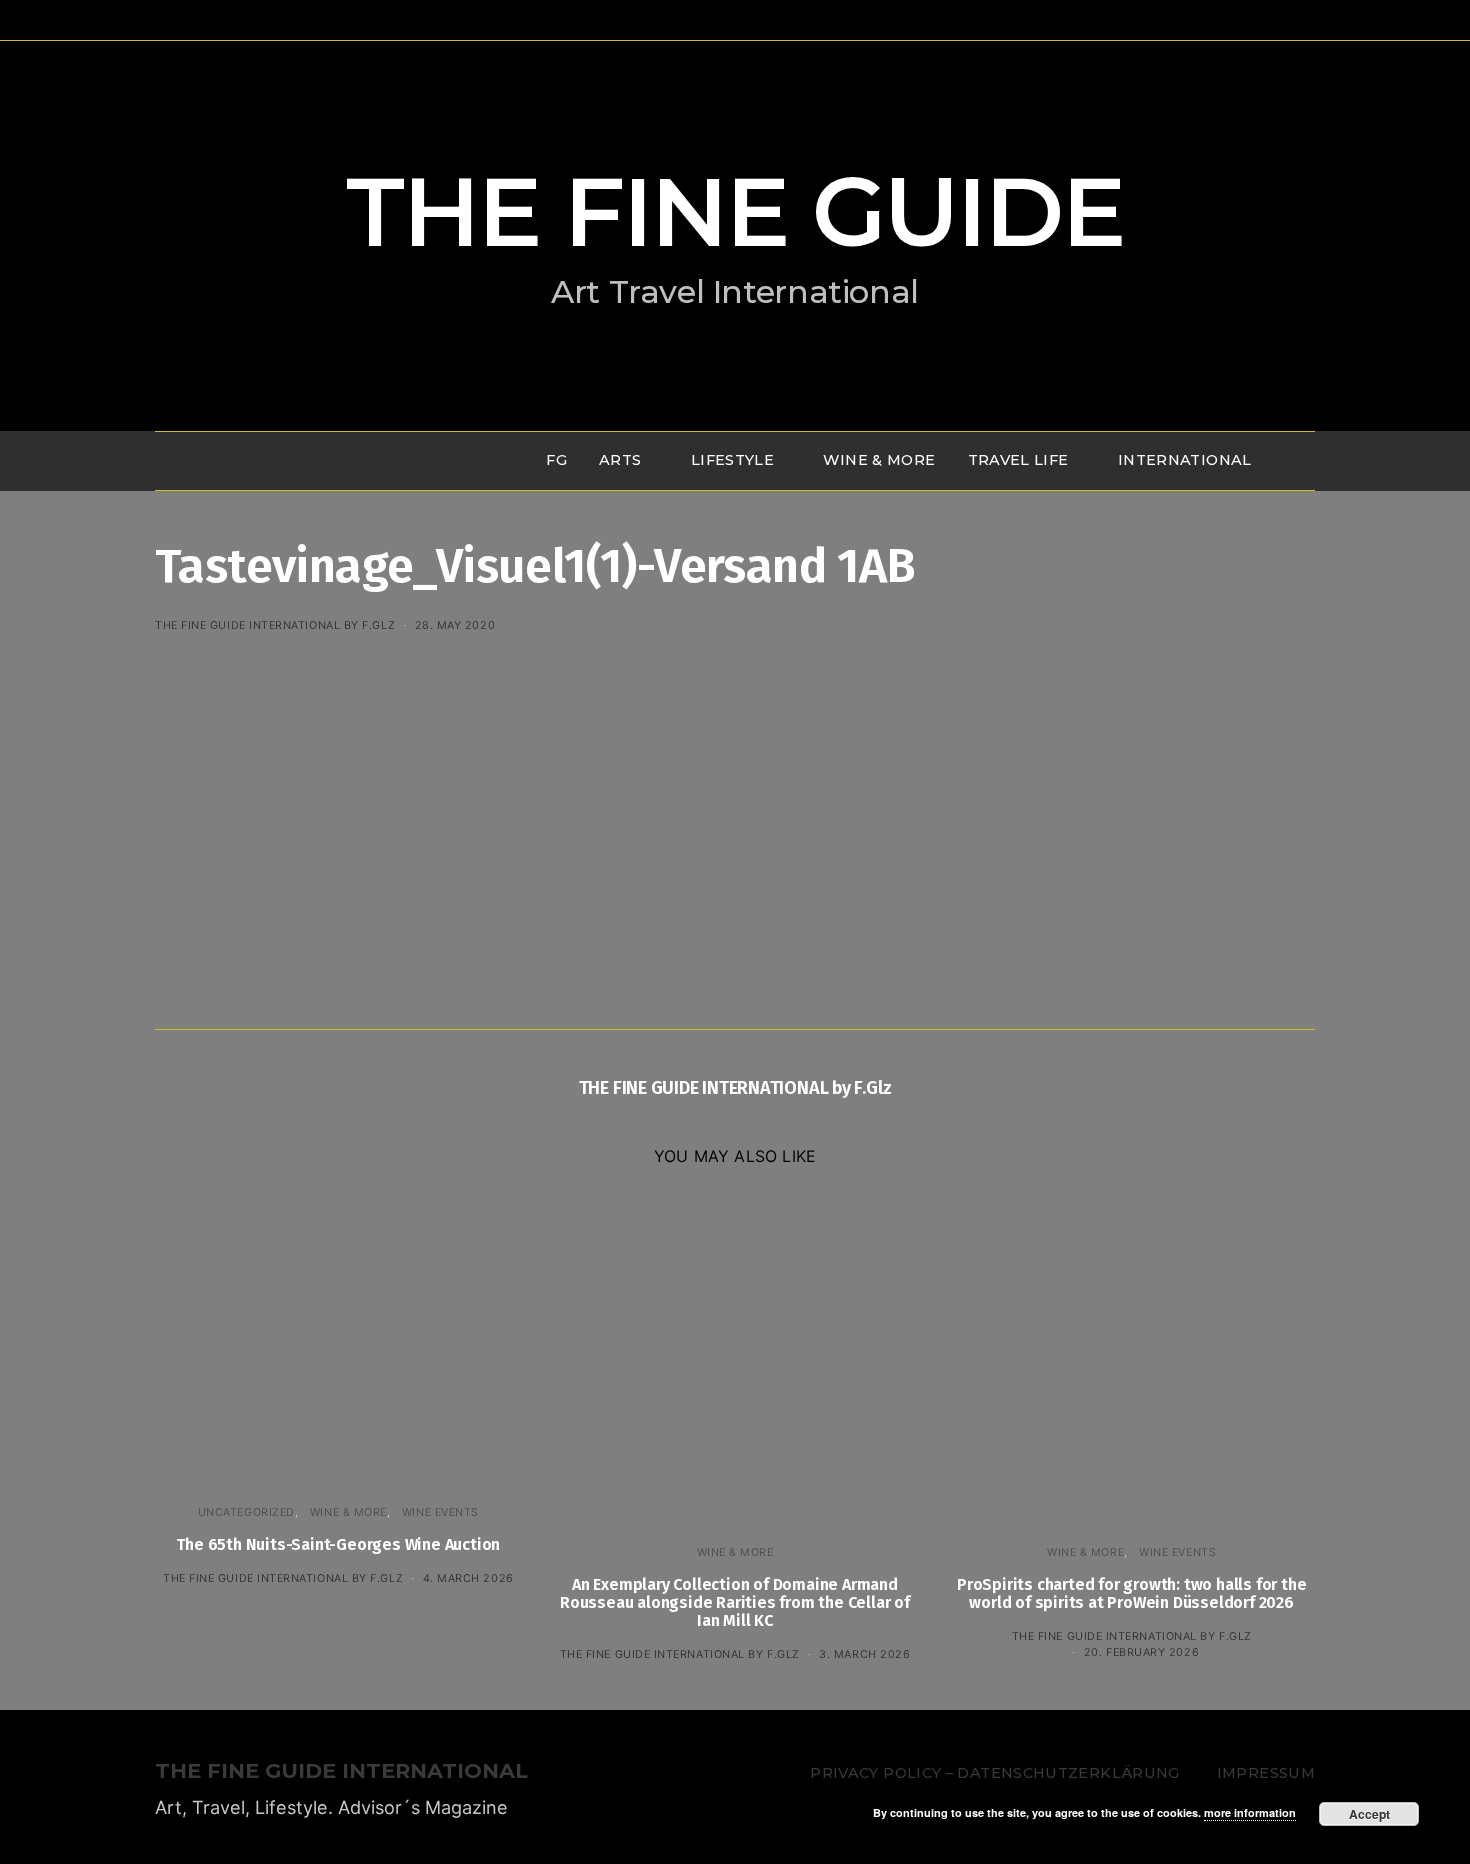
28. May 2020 (455, 625)
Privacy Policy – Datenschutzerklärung (994, 1773)
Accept (1369, 1814)
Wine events (440, 1512)
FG (556, 460)
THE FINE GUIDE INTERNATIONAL (341, 1771)
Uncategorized (246, 1512)
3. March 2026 (864, 1654)
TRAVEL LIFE (1018, 460)
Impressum (1266, 1773)
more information (1250, 1812)
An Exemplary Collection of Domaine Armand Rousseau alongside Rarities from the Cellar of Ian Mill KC (735, 1602)
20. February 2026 (1141, 1652)
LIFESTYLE (732, 460)
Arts (620, 460)
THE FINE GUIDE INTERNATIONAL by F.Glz (275, 625)
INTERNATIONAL (1185, 460)
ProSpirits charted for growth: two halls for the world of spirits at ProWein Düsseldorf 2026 (1131, 1593)
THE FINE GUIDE (735, 212)
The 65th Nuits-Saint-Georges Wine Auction (338, 1544)
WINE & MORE (879, 460)
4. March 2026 (468, 1578)
